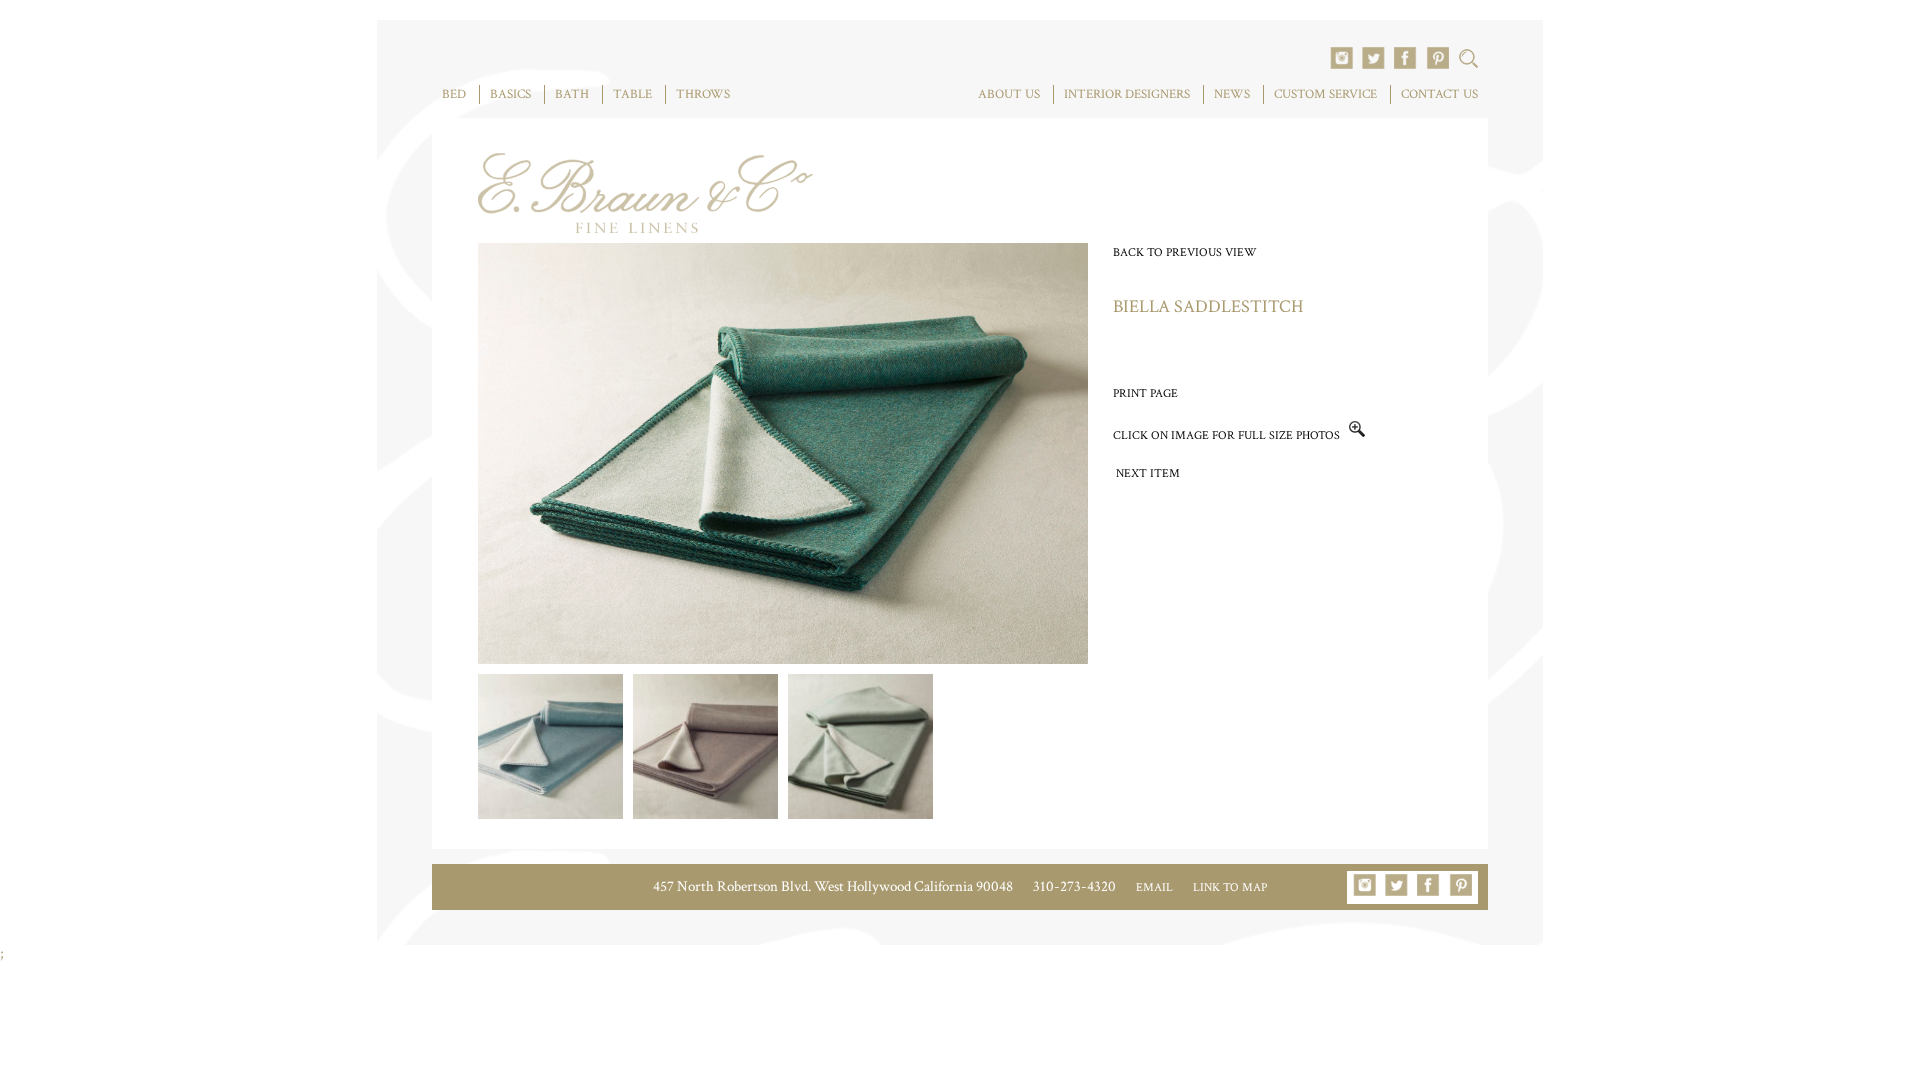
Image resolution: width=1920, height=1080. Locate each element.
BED (454, 94)
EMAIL (1154, 887)
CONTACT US (1439, 94)
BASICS (510, 94)
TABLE (632, 94)
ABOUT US (1009, 94)
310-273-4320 (1074, 886)
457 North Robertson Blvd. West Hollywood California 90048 (833, 886)
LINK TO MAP (1230, 887)
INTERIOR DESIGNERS (1127, 94)
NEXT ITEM (1148, 473)
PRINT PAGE (1145, 393)
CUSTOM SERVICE (1325, 94)
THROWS (703, 94)
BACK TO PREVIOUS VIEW (1185, 252)
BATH (572, 94)
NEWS (1232, 94)
